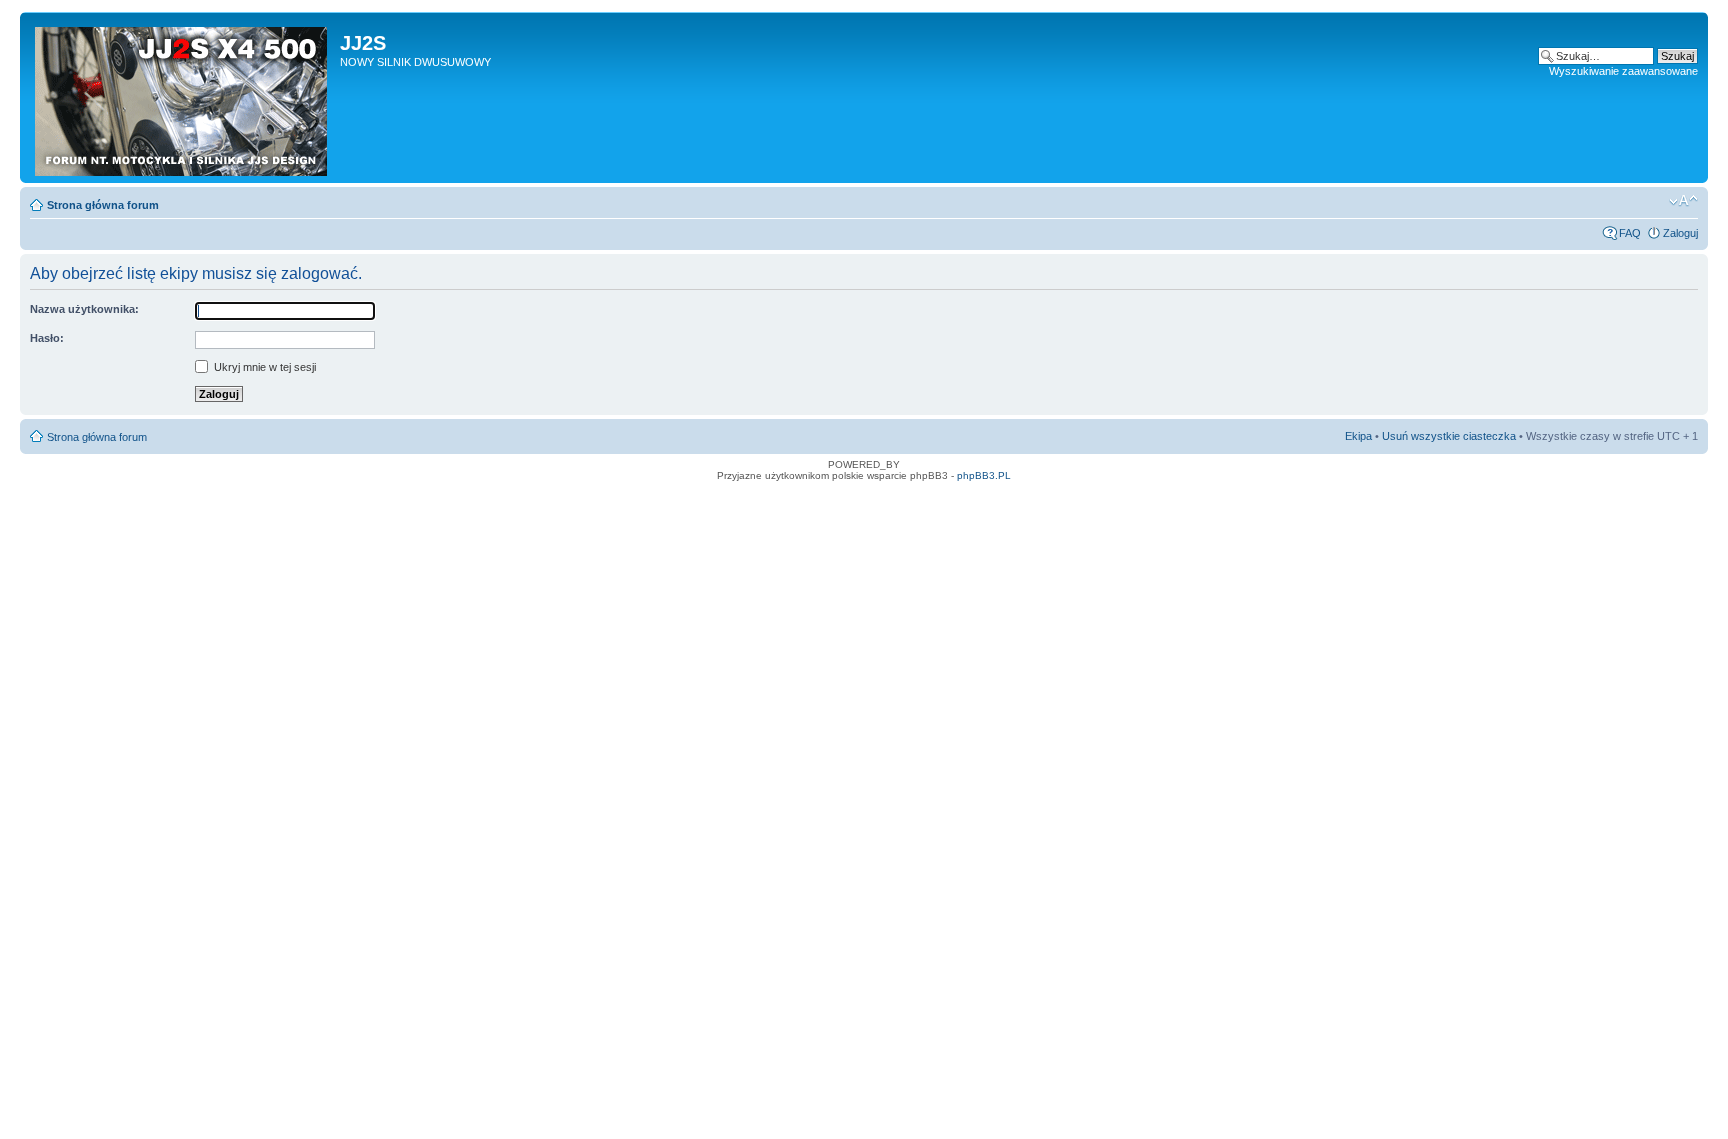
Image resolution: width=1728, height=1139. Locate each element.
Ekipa (1358, 436)
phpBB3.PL (984, 475)
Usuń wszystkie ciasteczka (1449, 436)
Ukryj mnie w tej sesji (263, 367)
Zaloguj (1680, 233)
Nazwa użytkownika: (84, 309)
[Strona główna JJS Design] (182, 97)
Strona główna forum (103, 205)
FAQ (1630, 233)
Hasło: (47, 338)
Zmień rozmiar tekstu (1683, 201)
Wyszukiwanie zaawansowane (1623, 71)
